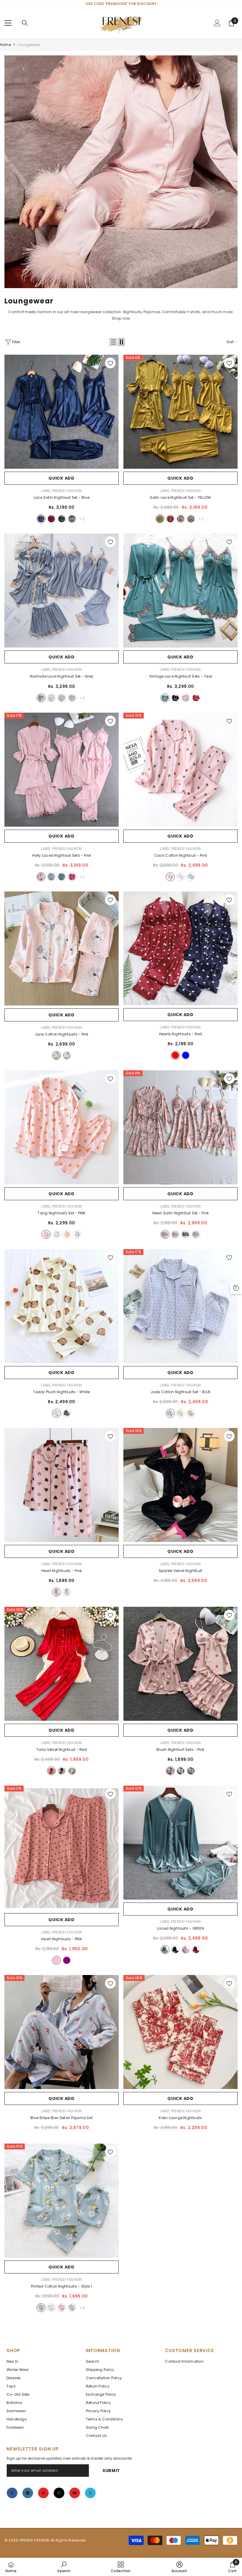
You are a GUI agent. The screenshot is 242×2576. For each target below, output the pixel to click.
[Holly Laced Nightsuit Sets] (62, 770)
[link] (121, 172)
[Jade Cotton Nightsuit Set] (180, 1306)
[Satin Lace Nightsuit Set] (180, 412)
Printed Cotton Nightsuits (62, 2286)
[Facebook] (12, 2493)
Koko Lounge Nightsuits (180, 2118)
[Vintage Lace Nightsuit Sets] (180, 591)
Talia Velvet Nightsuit (62, 1749)
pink (181, 519)
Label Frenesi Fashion (61, 491)
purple (67, 1960)
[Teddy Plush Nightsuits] (62, 1306)
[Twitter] (90, 2493)
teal (165, 698)
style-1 (41, 2308)
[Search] (25, 23)
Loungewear (29, 45)
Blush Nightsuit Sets (180, 1749)
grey (72, 519)
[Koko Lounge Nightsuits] (180, 2032)
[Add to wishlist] (110, 363)
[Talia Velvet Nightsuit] (62, 1664)
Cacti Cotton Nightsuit (180, 855)
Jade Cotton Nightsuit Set (181, 1392)
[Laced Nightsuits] (180, 1843)
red (51, 519)
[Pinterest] (43, 2493)
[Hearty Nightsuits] (180, 948)
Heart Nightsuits (62, 1571)
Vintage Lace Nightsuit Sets (180, 676)
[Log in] (217, 23)
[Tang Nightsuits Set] (62, 1127)
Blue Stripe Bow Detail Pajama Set (62, 2118)
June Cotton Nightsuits (62, 1034)
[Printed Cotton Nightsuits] (62, 2201)
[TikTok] (59, 2493)
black (62, 519)
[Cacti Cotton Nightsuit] (180, 770)
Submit (111, 2471)
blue (41, 519)
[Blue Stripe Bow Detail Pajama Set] (62, 2032)
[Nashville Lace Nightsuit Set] (62, 591)
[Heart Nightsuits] (62, 1485)
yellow (160, 519)
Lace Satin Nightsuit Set (62, 497)
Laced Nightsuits (180, 1928)
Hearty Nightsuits (181, 1034)
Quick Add (61, 478)
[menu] (8, 23)
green (165, 1950)
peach (62, 698)
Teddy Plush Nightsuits (61, 1392)
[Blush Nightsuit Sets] (180, 1664)
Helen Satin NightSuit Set (181, 1213)
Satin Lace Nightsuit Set (181, 497)
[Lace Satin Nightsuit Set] (62, 412)
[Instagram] (28, 2493)
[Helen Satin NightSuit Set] (180, 1127)
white (51, 698)
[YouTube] (75, 2493)
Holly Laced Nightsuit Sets (62, 855)
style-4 (72, 2308)
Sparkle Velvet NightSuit (181, 1571)
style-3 (62, 2308)
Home (5, 45)
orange (191, 1413)
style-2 (51, 2308)
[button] (113, 342)
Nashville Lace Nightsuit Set (62, 676)
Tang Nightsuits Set (61, 1213)
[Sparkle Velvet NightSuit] (180, 1485)
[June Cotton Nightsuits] (62, 948)
